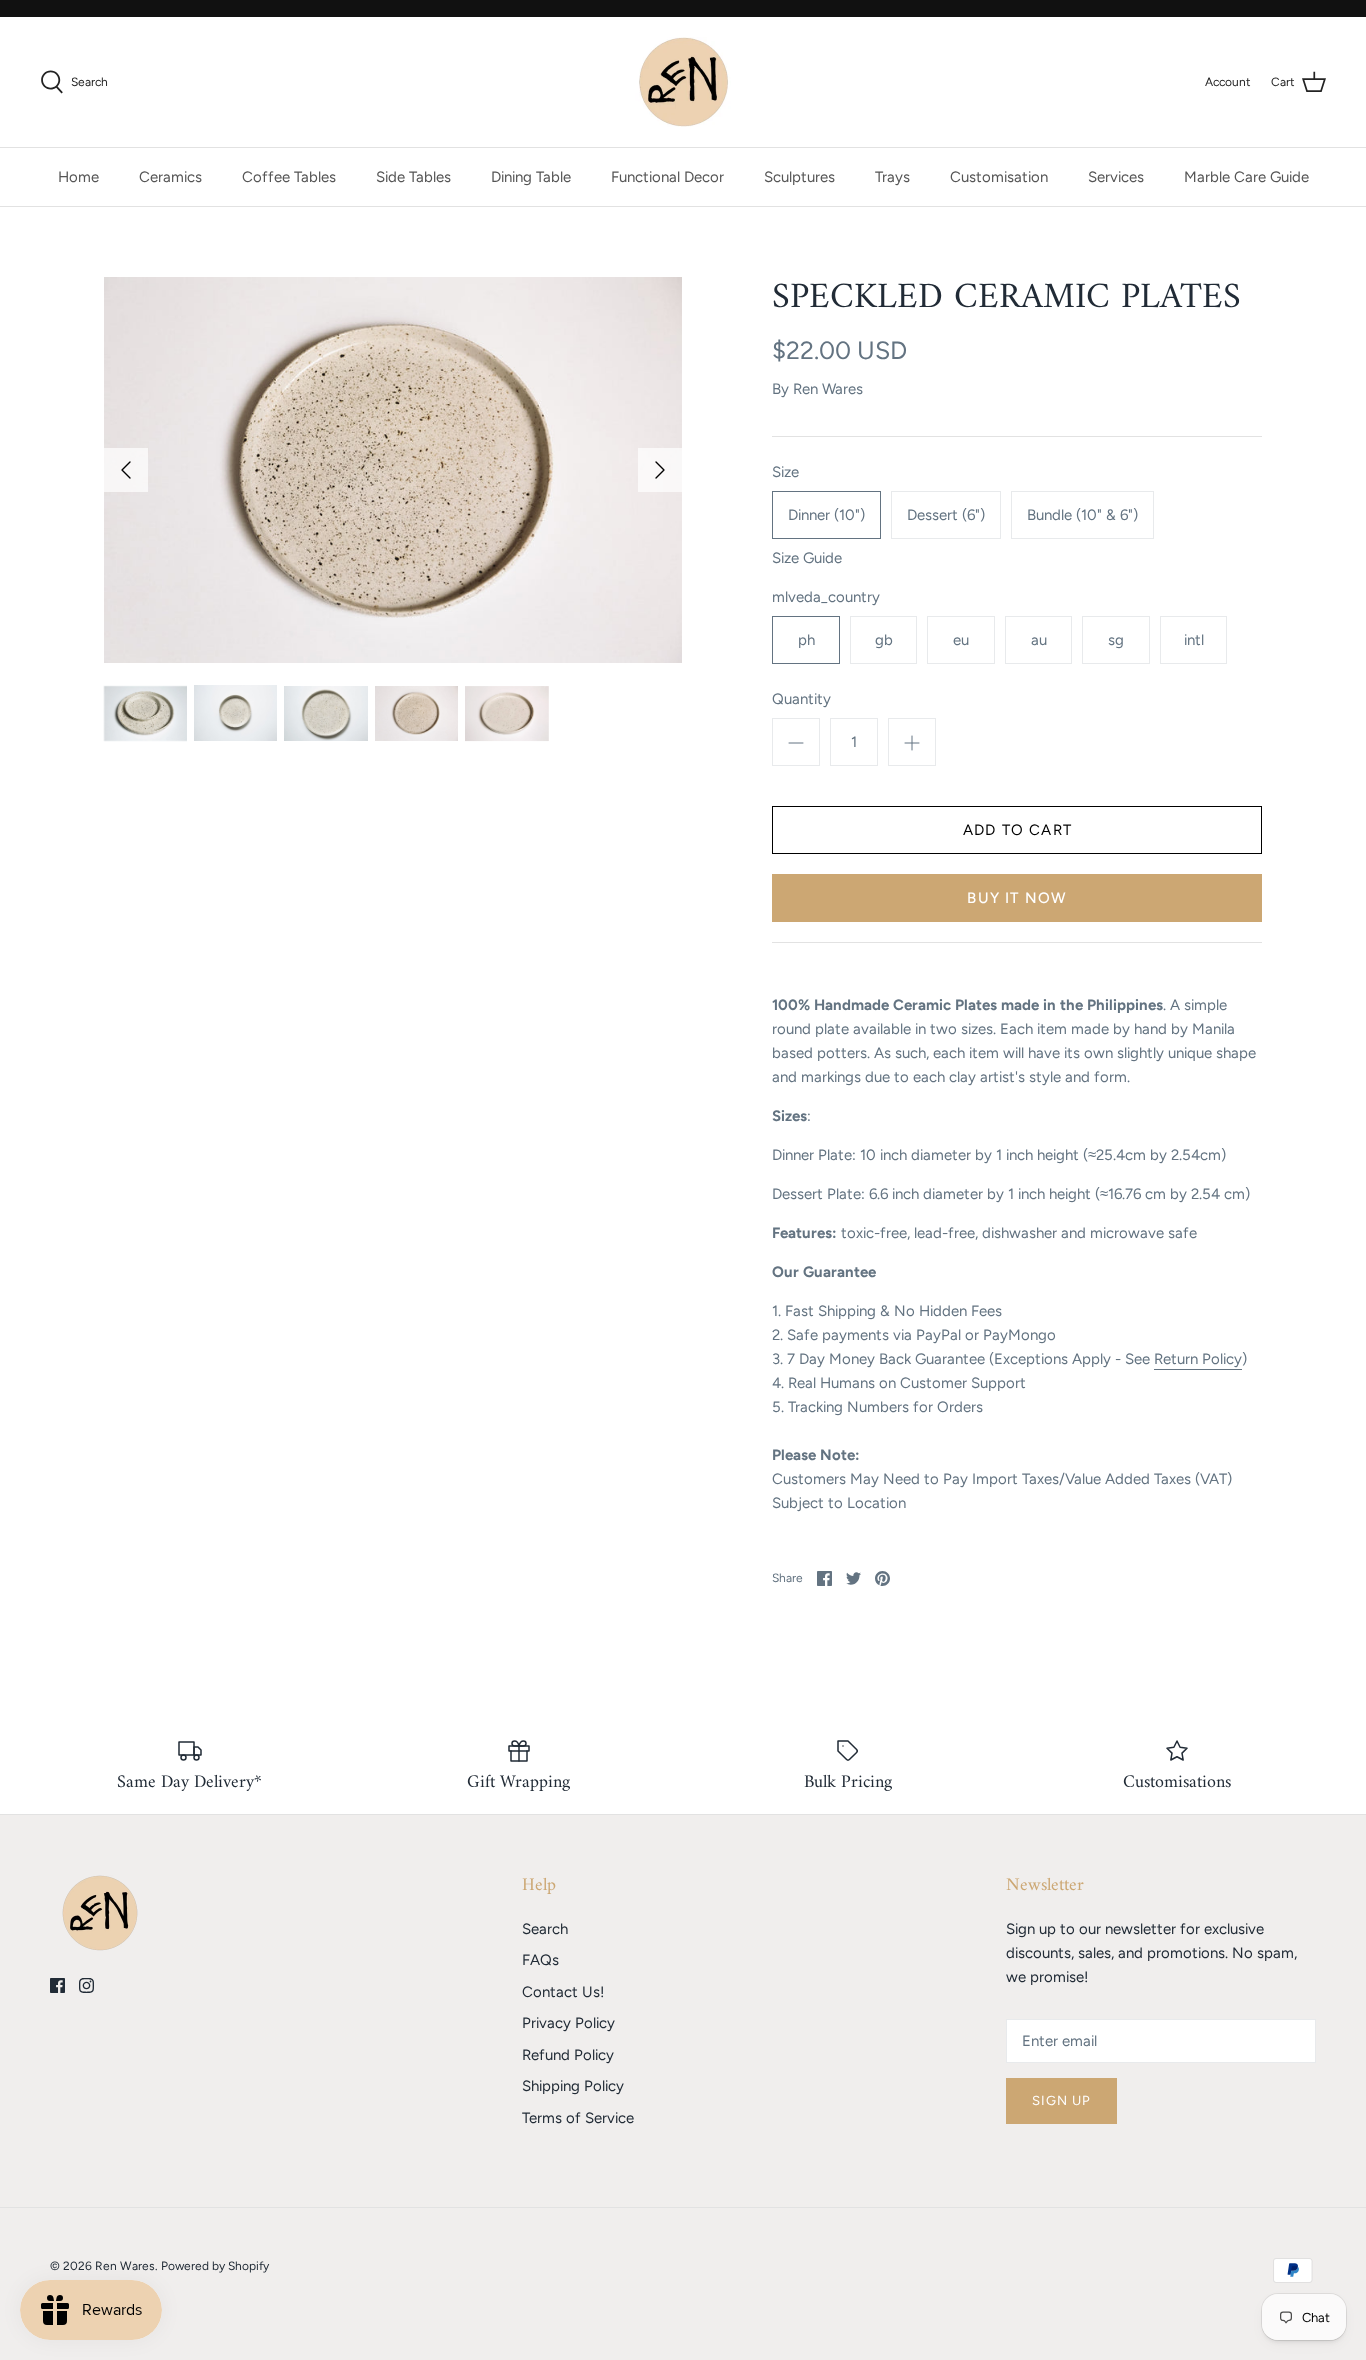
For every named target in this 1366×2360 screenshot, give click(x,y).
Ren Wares (828, 389)
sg (1116, 640)
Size (785, 472)
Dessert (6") (946, 515)
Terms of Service (578, 2118)
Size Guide (807, 558)
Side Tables (413, 177)
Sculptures (799, 177)
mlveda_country (826, 597)
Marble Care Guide (1246, 177)
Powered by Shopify (215, 2266)
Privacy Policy (568, 2023)
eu (961, 640)
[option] (393, 470)
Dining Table (531, 177)
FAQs (540, 1960)
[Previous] (126, 470)
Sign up (1061, 2100)
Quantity (801, 699)
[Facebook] (57, 1985)
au (1039, 640)
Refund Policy (568, 2055)
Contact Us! (563, 1992)
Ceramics (170, 177)
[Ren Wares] (683, 82)
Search (545, 1929)
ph (806, 640)
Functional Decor (667, 177)
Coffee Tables (289, 177)
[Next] (660, 470)
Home (78, 177)
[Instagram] (86, 1985)
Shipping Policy (573, 2086)
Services (1116, 177)
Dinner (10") (826, 515)
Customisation (999, 177)
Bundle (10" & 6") (1082, 515)
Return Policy (1198, 1359)
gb (884, 640)
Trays (892, 177)
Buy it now (1017, 898)
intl (1194, 640)
